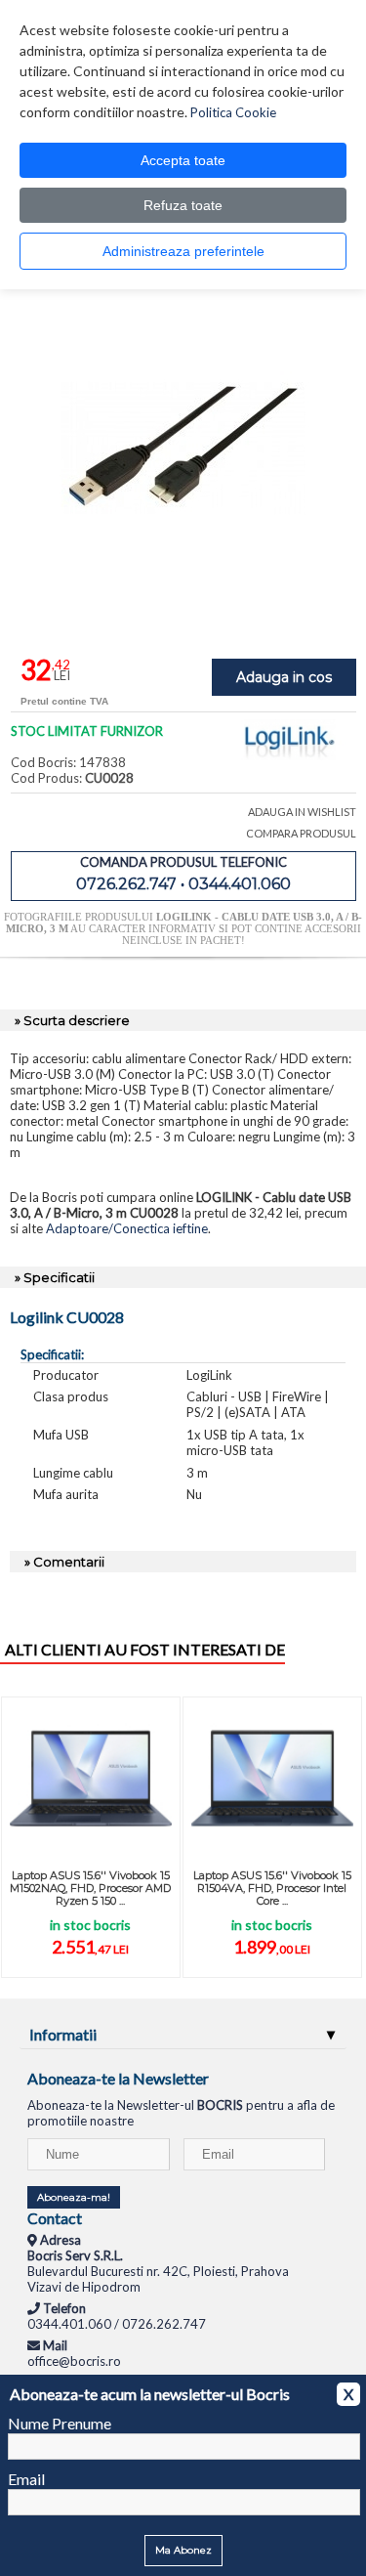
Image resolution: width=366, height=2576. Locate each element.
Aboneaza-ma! (74, 2197)
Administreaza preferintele (183, 251)
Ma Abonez (183, 2550)
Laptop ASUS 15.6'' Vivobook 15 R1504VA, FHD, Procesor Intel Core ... (272, 1888)
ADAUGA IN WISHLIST (302, 812)
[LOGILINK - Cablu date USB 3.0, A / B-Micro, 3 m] (183, 615)
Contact (55, 2218)
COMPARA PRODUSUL (301, 833)
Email (26, 2479)
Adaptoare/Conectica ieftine (127, 1228)
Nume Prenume (60, 2423)
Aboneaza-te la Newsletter (118, 2078)
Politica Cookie (233, 112)
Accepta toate (183, 160)
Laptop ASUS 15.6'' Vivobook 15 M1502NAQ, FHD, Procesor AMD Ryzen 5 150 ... (90, 1888)
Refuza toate (183, 205)
